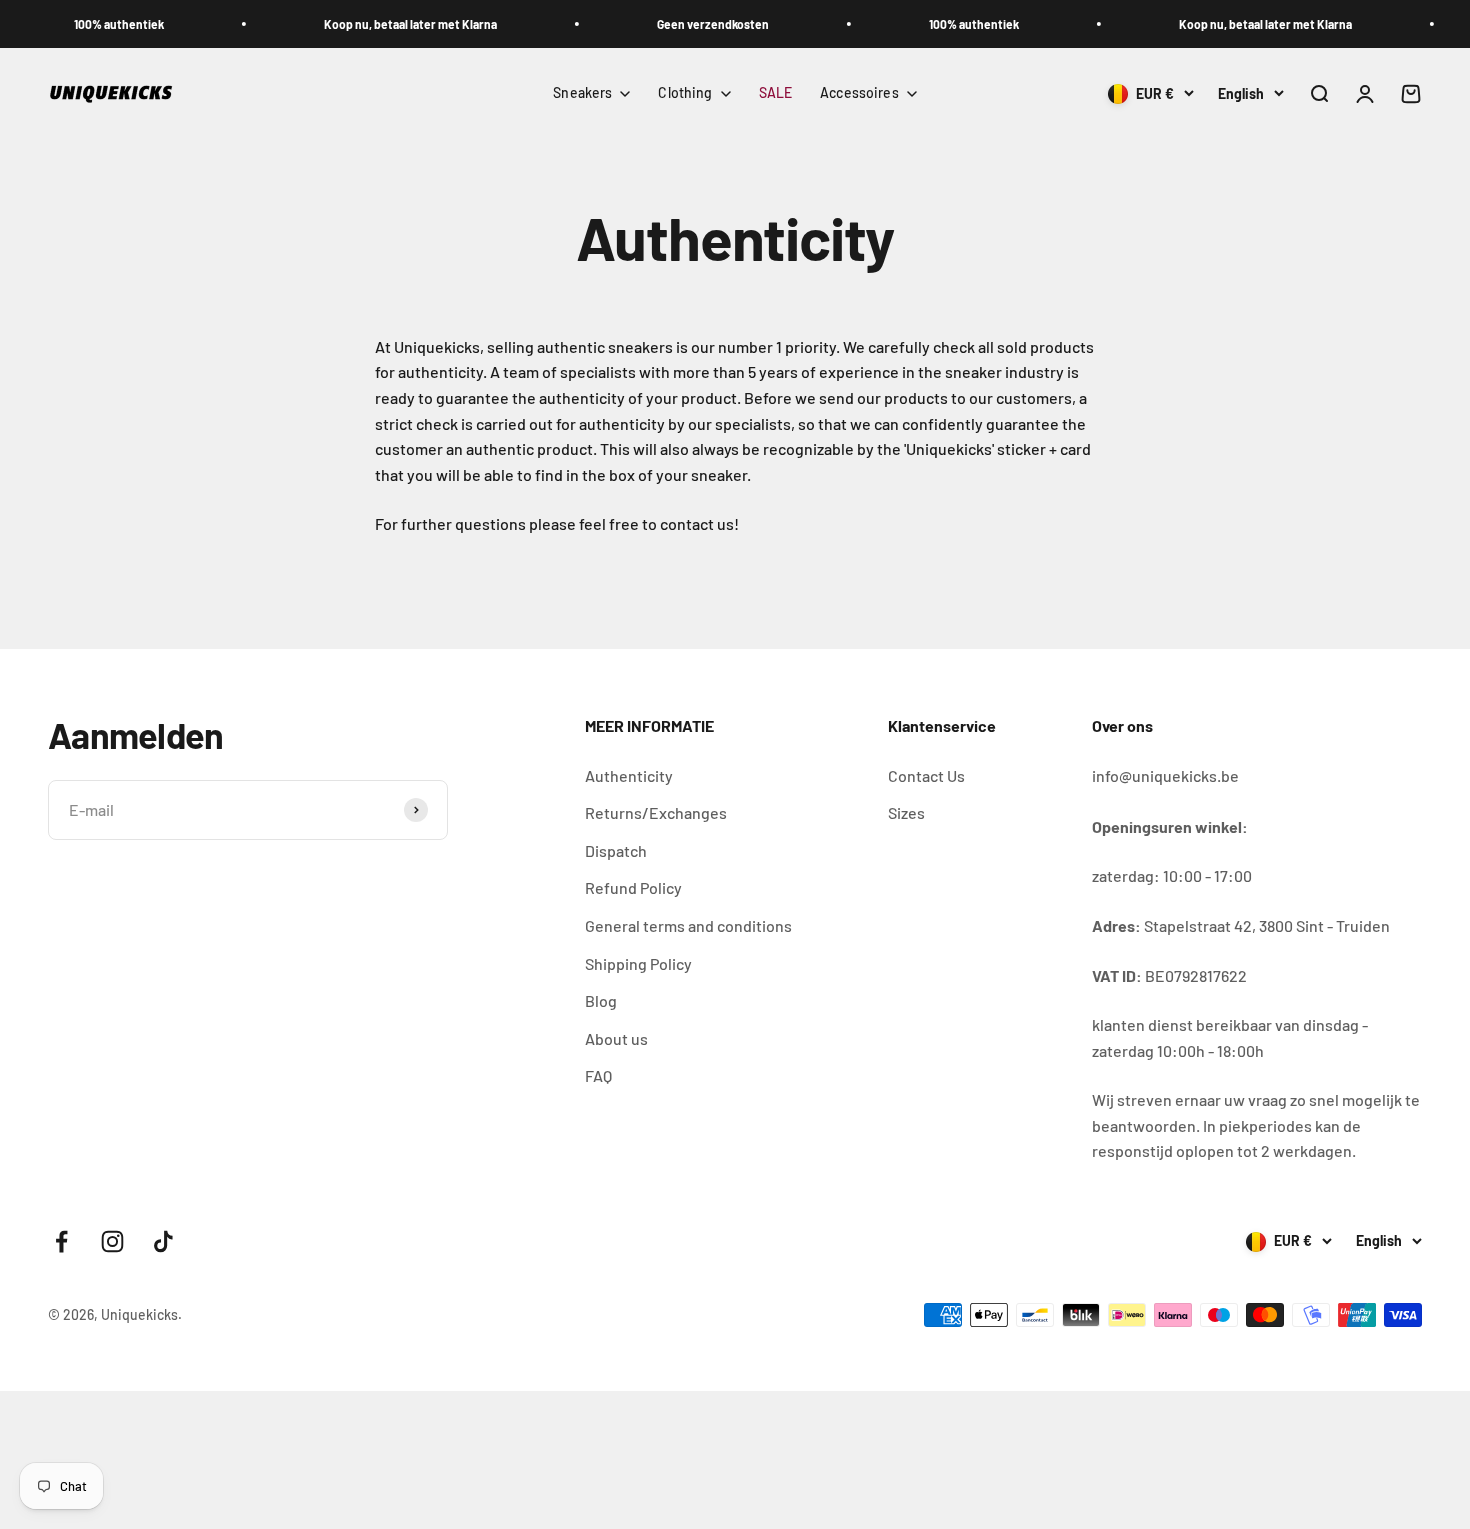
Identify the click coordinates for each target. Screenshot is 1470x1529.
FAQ (598, 1075)
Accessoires (859, 92)
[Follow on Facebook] (61, 1241)
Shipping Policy (638, 963)
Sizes (906, 812)
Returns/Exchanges (656, 812)
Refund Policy (633, 887)
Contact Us (926, 775)
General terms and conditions (688, 925)
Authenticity (629, 775)
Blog (601, 1000)
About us (616, 1038)
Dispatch (616, 850)
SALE (776, 92)
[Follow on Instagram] (112, 1241)
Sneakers (582, 92)
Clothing (685, 92)
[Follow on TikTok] (163, 1241)
